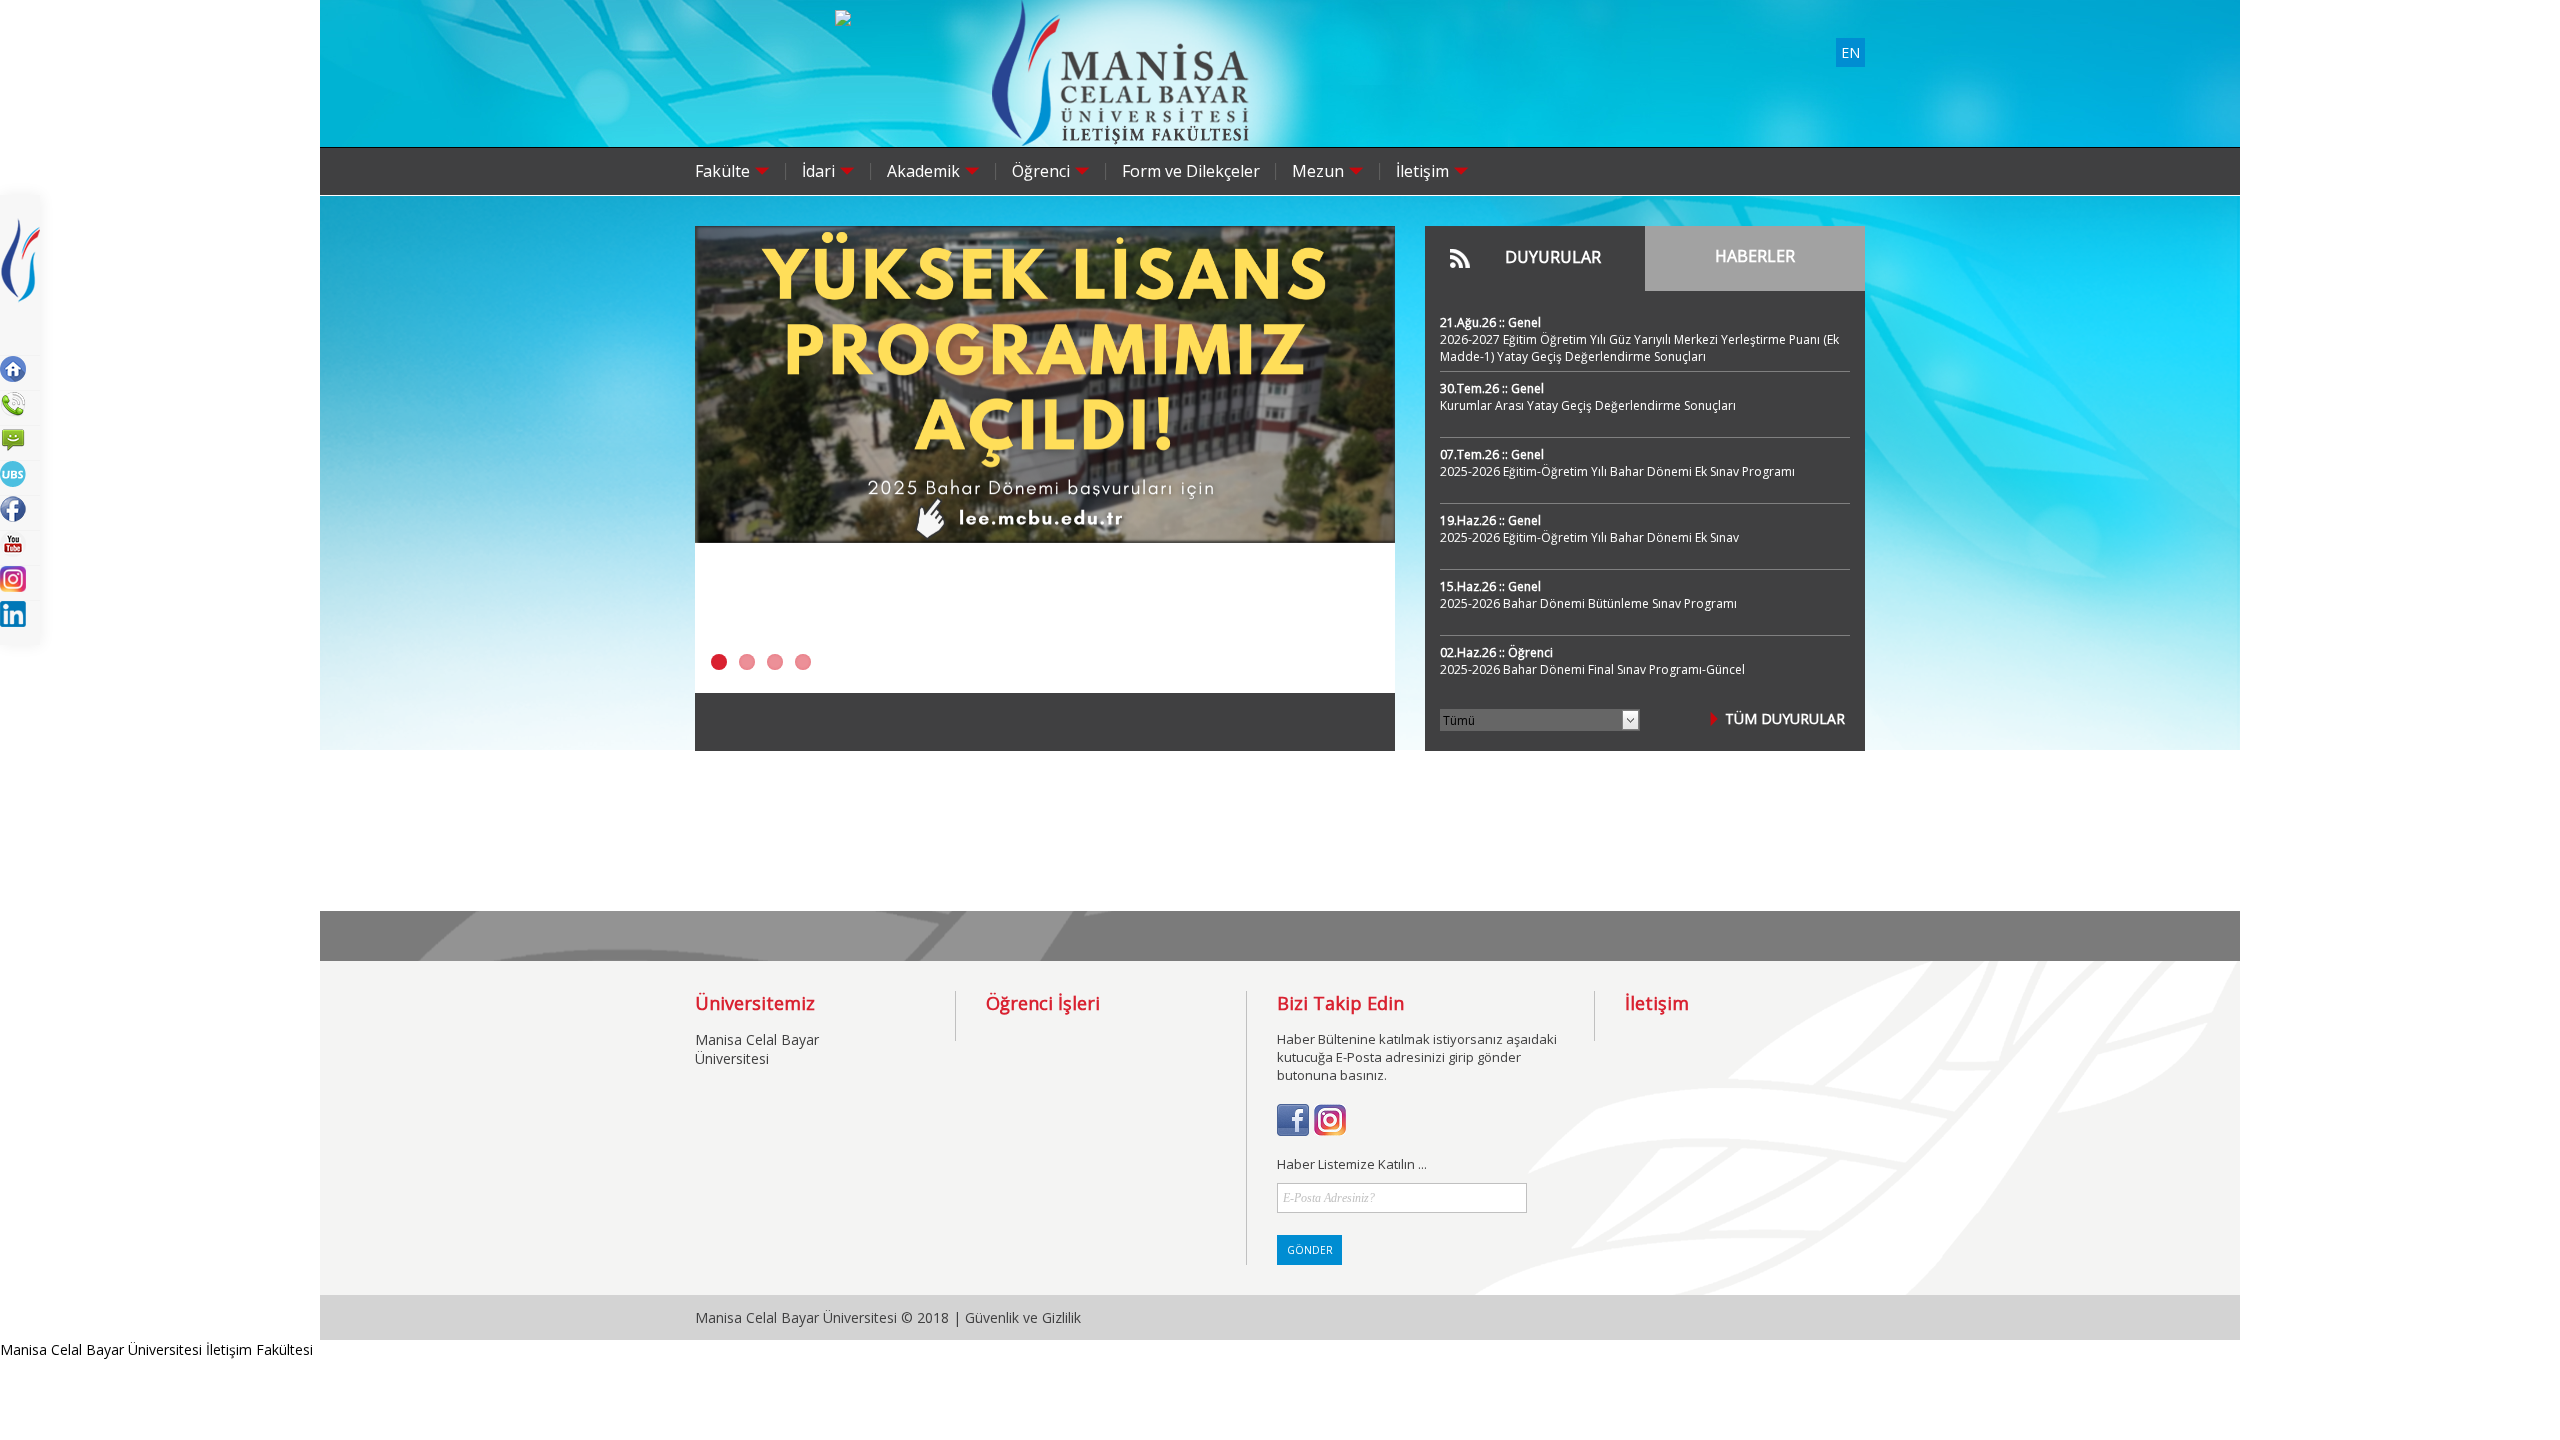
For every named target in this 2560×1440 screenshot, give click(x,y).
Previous (710, 475)
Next (1380, 475)
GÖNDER (1310, 1250)
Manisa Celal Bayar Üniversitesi (757, 1049)
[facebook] (1293, 1130)
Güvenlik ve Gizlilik (1023, 1317)
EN (1850, 52)
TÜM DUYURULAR (1785, 718)
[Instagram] (1330, 1130)
